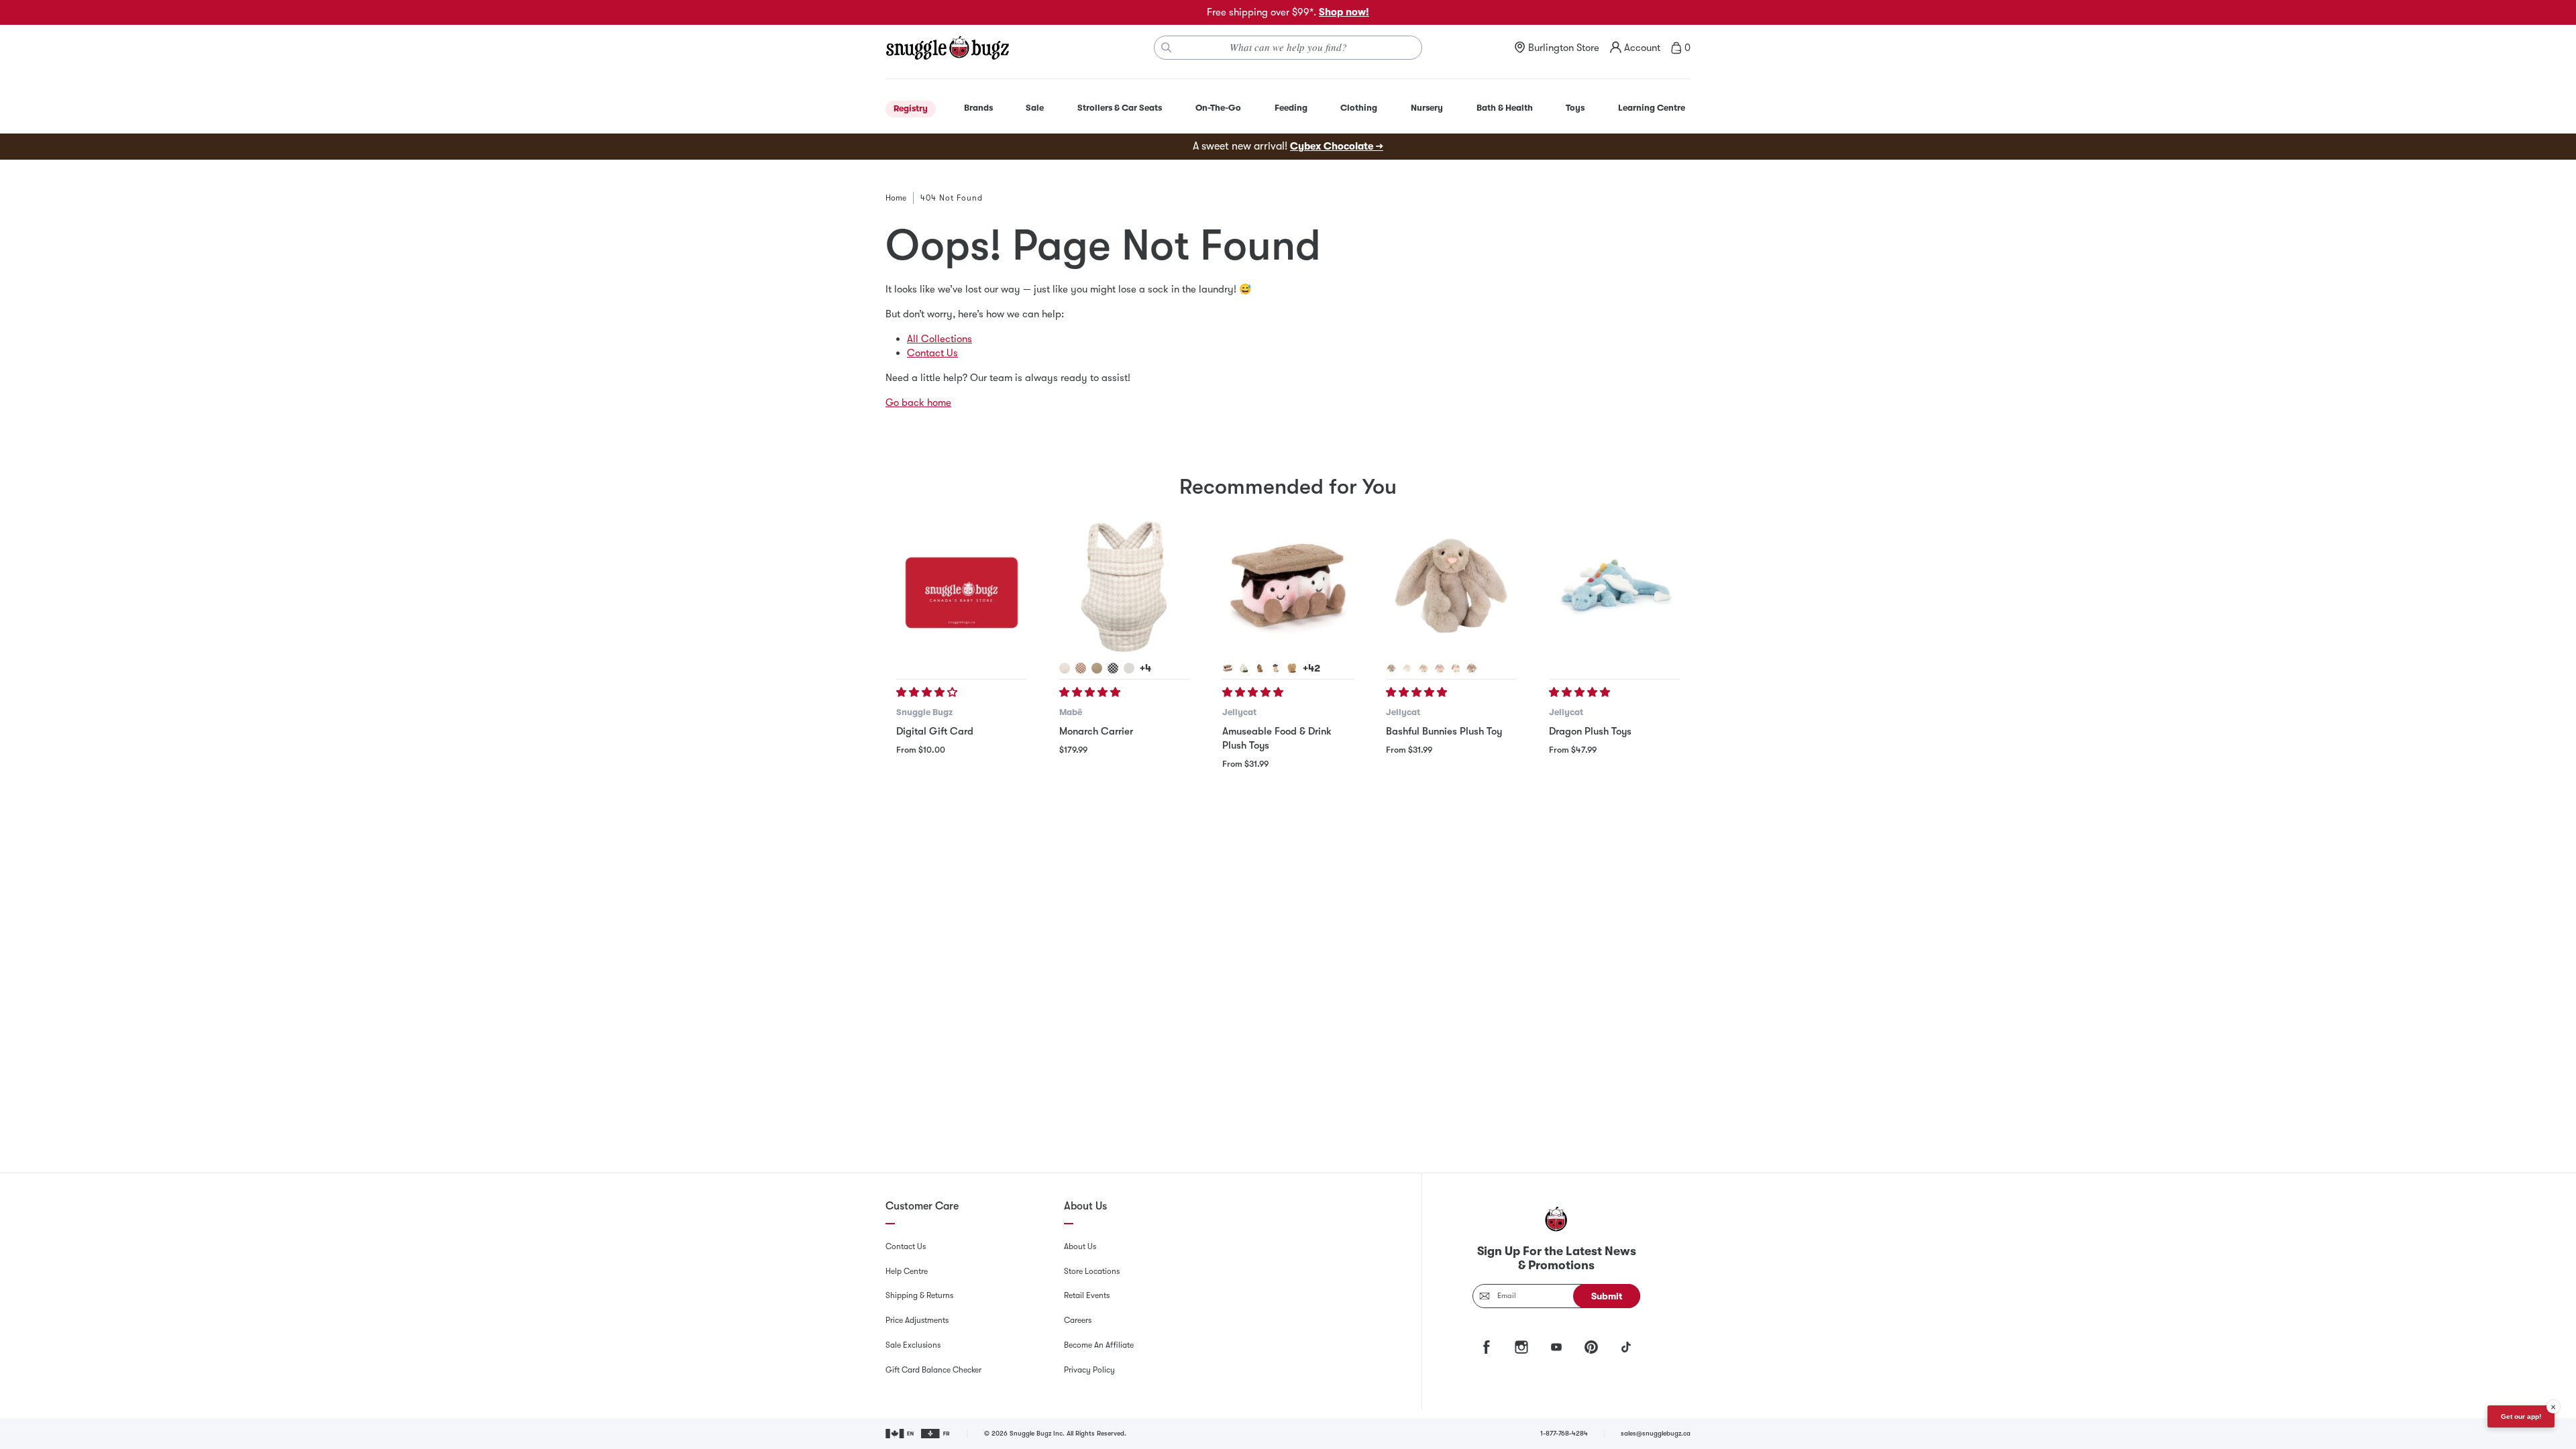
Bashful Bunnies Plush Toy (1444, 731)
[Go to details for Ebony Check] (1113, 668)
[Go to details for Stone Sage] (1097, 668)
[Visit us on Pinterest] (1591, 1347)
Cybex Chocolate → (1337, 146)
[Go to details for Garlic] (1244, 668)
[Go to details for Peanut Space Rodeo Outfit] (1276, 668)
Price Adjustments (917, 1320)
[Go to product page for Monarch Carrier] (1125, 587)
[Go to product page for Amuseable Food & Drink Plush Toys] (1288, 587)
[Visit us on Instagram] (1521, 1347)
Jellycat (1239, 712)
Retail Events (1087, 1295)
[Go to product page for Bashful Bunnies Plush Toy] (1451, 587)
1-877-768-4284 (1564, 1433)
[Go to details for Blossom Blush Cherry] (1440, 668)
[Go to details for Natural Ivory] (1129, 668)
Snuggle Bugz (924, 712)
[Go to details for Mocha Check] (1081, 668)
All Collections (940, 339)
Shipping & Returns (919, 1295)
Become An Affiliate (1099, 1345)
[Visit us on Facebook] (1487, 1347)
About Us (1080, 1246)
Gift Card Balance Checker (933, 1370)
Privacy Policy (1089, 1370)
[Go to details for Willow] (1424, 668)
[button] (928, 692)
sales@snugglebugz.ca (1656, 1433)
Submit (1607, 1296)
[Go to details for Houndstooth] (1065, 668)
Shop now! (1344, 12)
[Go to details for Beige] (1391, 668)
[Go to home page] (947, 48)
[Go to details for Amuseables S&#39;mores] (1228, 668)
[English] (901, 1434)
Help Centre (907, 1271)
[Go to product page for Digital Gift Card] (962, 587)
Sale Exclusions (913, 1345)
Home (896, 198)
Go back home (918, 402)
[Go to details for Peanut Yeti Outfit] (1260, 668)
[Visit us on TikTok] (1626, 1347)
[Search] (1167, 48)
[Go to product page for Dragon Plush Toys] (1614, 587)
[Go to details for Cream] (1407, 668)
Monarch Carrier (1096, 731)
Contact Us (932, 353)
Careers (1078, 1320)
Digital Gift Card (935, 731)
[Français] (936, 1434)
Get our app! (2521, 1416)
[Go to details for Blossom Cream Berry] (1456, 668)
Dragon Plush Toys (1590, 731)
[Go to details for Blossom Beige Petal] (1472, 668)
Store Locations (1092, 1271)
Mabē (1071, 712)
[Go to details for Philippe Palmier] (1292, 668)
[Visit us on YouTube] (1556, 1347)
